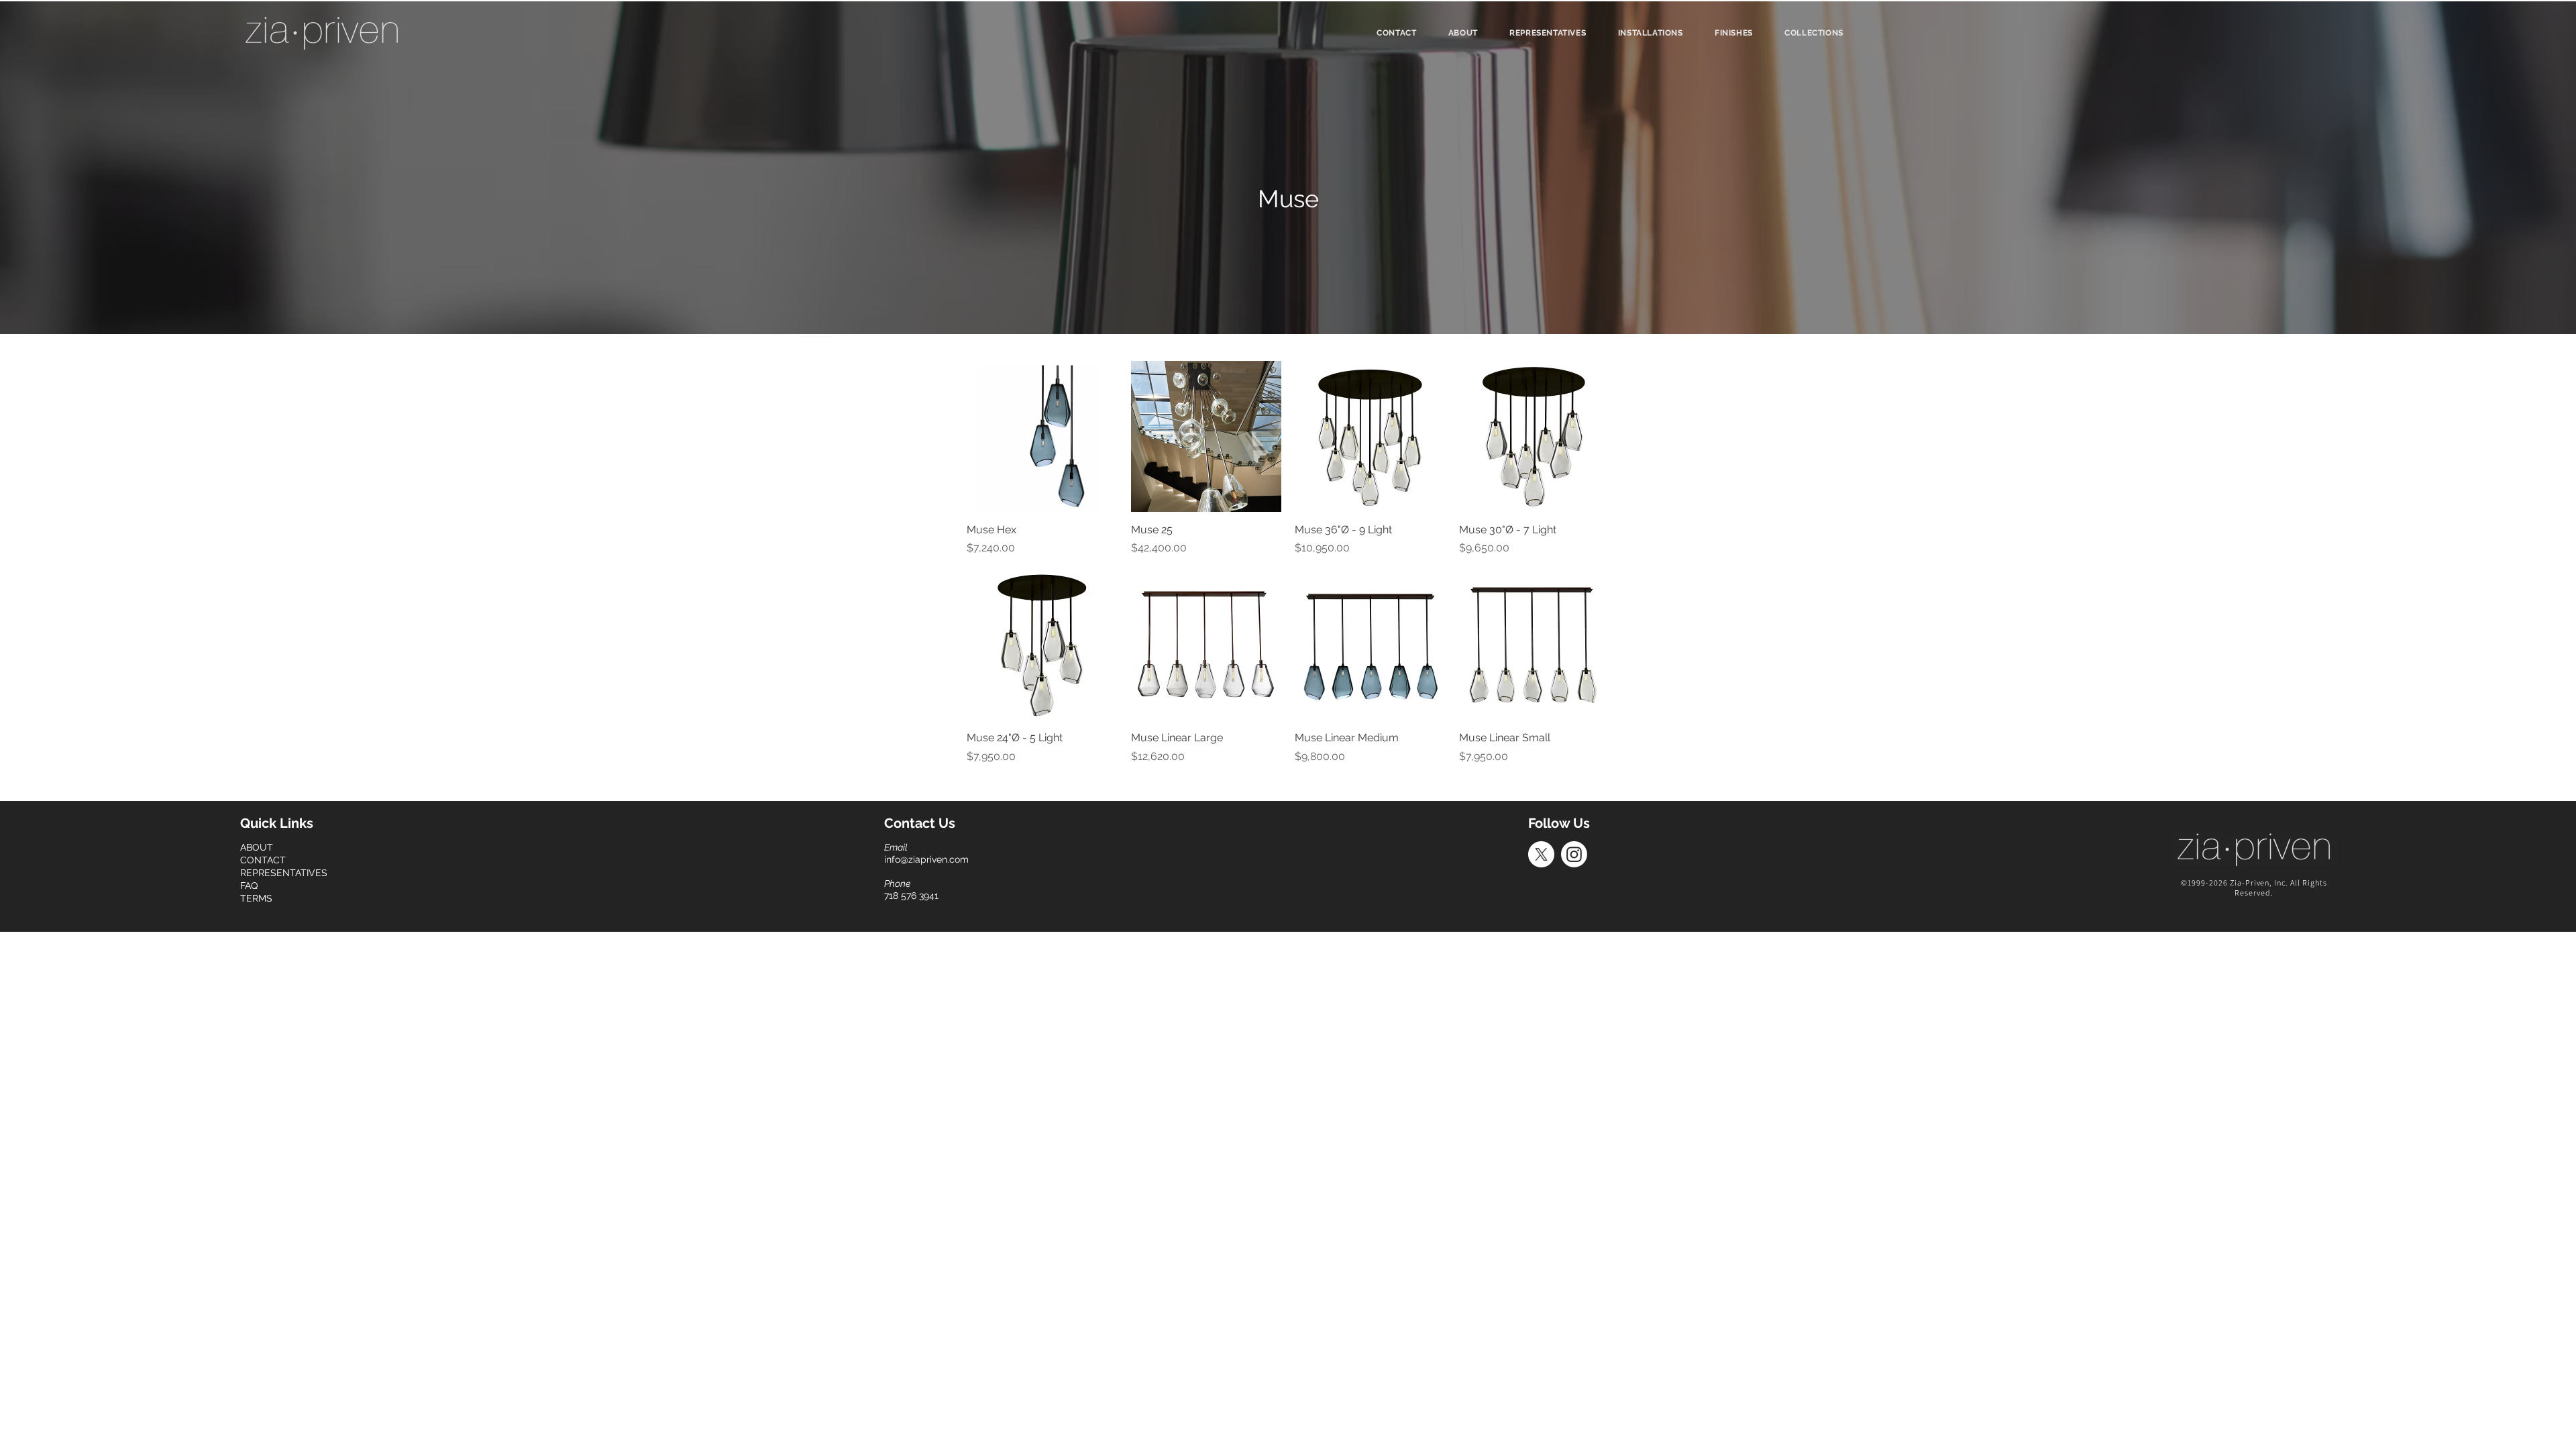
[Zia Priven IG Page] (1574, 854)
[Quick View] (1042, 436)
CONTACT (263, 860)
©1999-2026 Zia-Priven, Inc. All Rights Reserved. (2254, 888)
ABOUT (257, 847)
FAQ (249, 885)
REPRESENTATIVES (284, 873)
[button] (1814, 33)
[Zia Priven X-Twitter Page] (1541, 854)
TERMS (256, 898)
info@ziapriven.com (926, 859)
